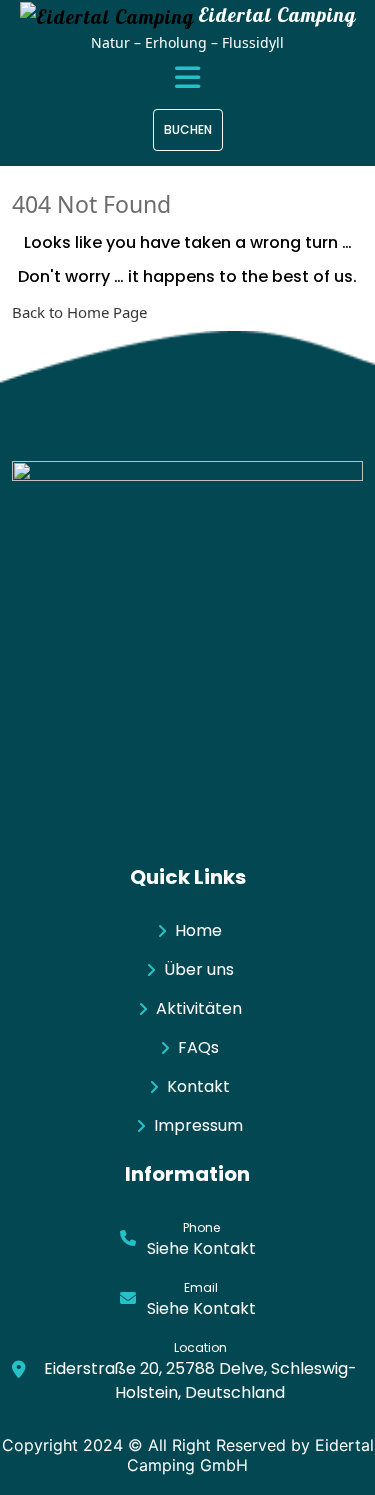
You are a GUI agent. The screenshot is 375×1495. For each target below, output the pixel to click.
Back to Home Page (79, 312)
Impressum (198, 1125)
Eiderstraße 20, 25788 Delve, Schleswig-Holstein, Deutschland (200, 1380)
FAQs (198, 1047)
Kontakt (198, 1086)
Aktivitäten (199, 1008)
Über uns (199, 969)
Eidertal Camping (277, 14)
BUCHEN (188, 129)
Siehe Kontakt (201, 1248)
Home (198, 930)
